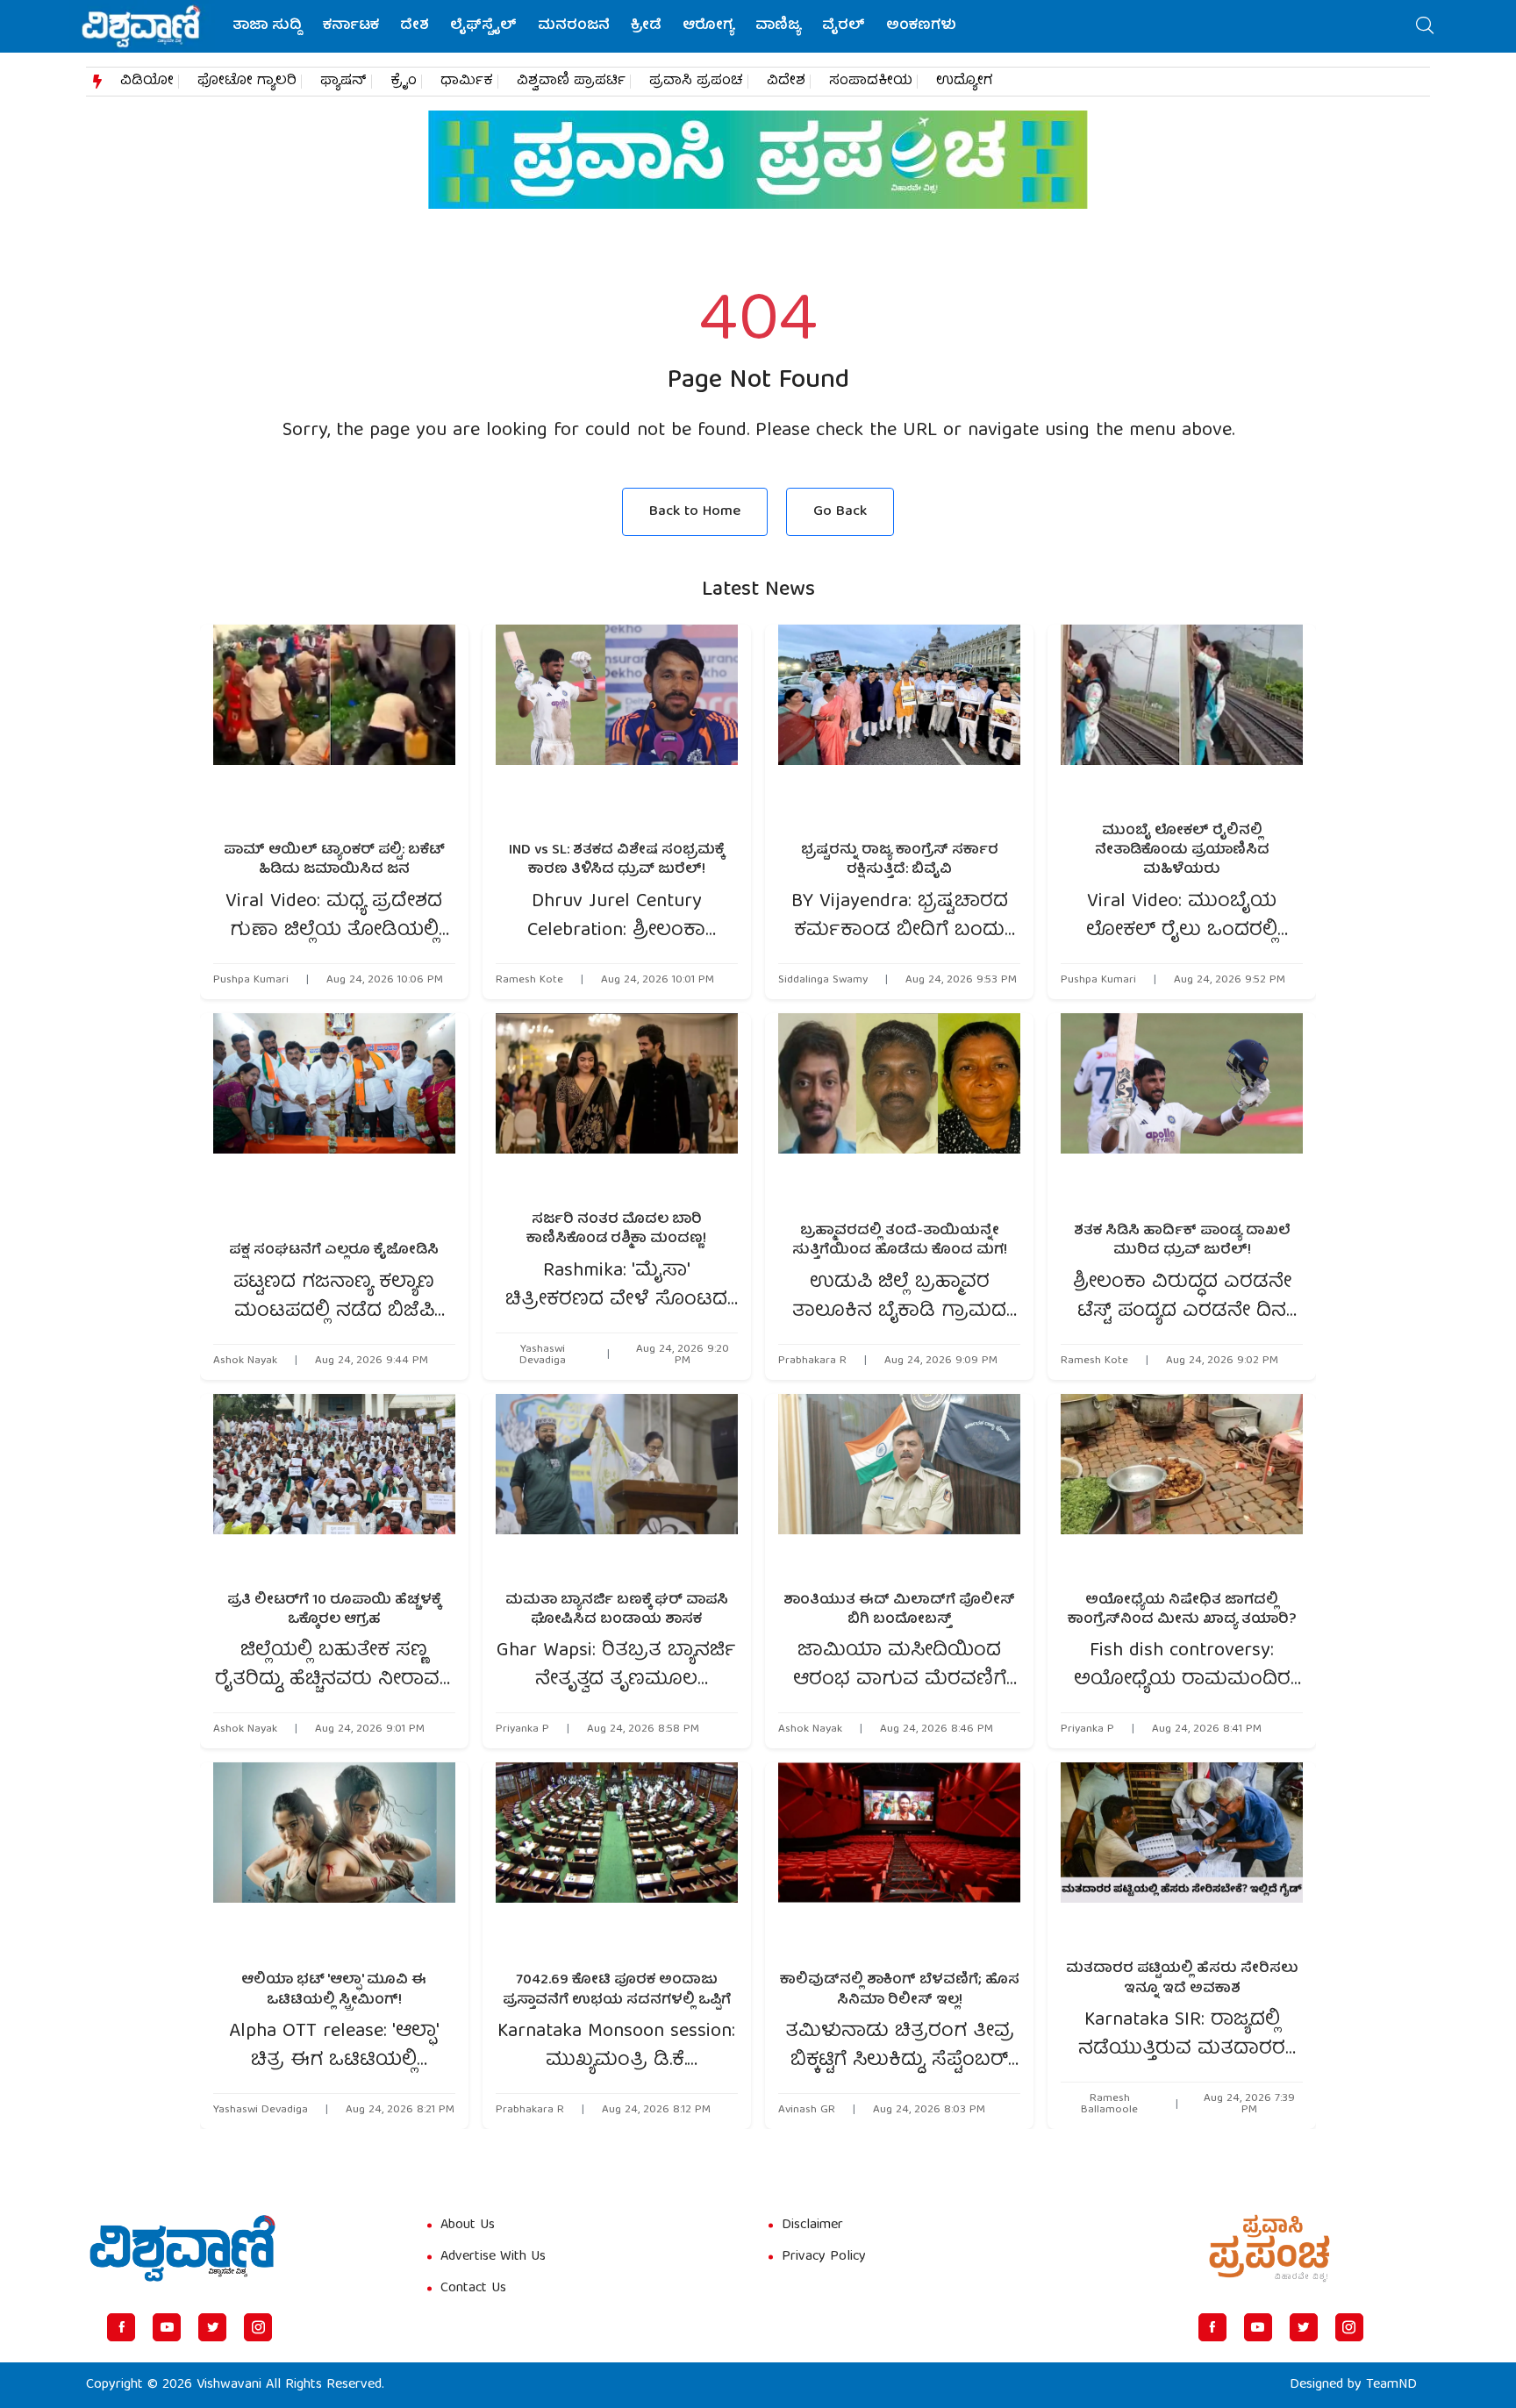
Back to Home (695, 512)
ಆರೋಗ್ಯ (708, 26)
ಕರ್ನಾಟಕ (351, 26)
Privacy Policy (824, 2257)
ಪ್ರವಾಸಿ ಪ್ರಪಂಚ (696, 82)
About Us (468, 2226)
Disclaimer (812, 2226)
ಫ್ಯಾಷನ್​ (343, 82)
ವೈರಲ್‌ (844, 26)
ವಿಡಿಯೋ (147, 82)
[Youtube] (167, 2327)
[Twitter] (212, 2327)
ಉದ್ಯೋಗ (965, 82)
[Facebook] (121, 2327)
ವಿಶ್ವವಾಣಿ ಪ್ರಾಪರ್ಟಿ (571, 82)
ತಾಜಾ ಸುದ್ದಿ (267, 26)
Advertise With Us (493, 2257)
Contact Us (473, 2289)
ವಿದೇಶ (786, 82)
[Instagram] (258, 2327)
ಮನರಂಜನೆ (574, 26)
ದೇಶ (415, 26)
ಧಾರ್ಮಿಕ (467, 82)
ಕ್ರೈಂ (404, 82)
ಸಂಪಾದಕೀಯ (871, 82)
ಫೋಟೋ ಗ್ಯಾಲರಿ (247, 82)
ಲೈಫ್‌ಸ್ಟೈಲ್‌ (483, 26)
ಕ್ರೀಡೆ (646, 26)
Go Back (840, 512)
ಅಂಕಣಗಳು (921, 26)
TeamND (1391, 2385)
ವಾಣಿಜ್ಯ (778, 26)
